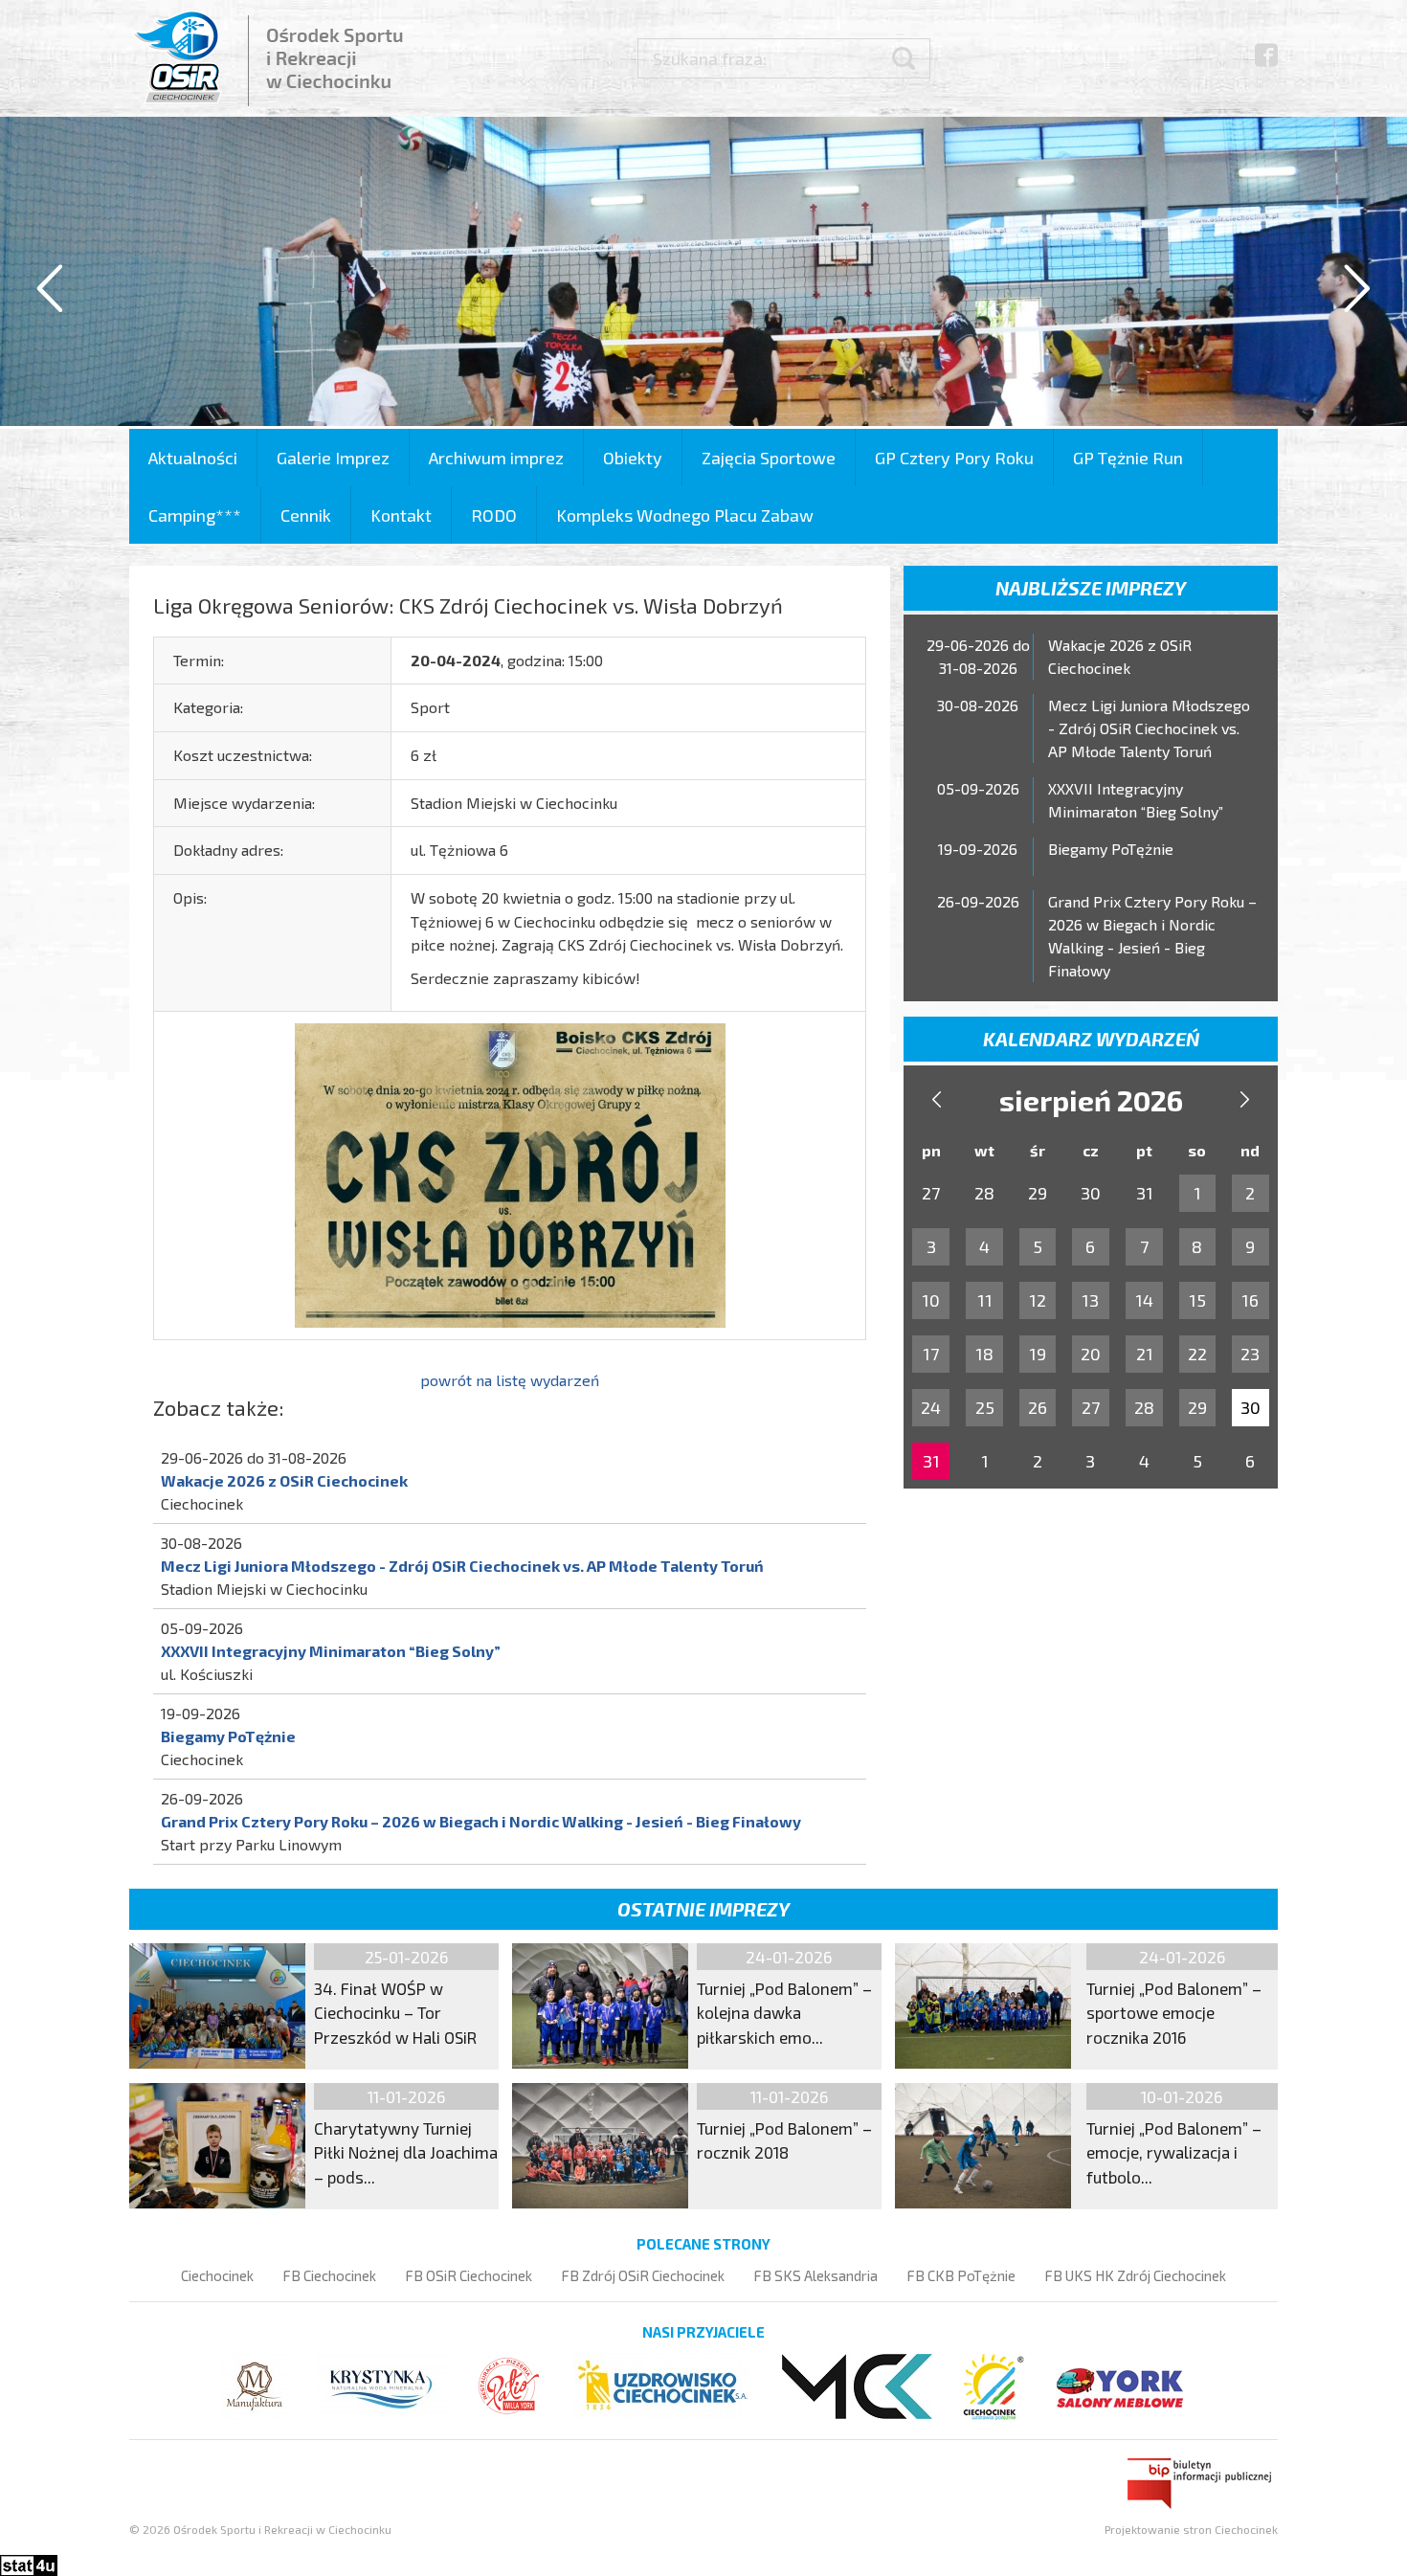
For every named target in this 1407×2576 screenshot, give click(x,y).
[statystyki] (29, 2563)
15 (1197, 1300)
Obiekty (633, 458)
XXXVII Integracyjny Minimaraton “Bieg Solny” (331, 1651)
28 (1144, 1407)
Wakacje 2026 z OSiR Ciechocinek (284, 1480)
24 (931, 1407)
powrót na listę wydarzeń (510, 1380)
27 (1091, 1407)
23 (1250, 1354)
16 (1250, 1300)
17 (931, 1354)
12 (1038, 1300)
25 (985, 1407)
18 (984, 1354)
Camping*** (195, 515)
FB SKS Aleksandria (815, 2275)
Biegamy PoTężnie (228, 1736)
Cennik (306, 515)
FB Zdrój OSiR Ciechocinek (643, 2275)
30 (1251, 1407)
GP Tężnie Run (1128, 458)
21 (1145, 1354)
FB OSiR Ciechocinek (469, 2275)
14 (1144, 1300)
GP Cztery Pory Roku (954, 458)
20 (1091, 1354)
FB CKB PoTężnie (961, 2275)
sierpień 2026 (1091, 1100)
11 (985, 1300)
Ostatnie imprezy (703, 1909)
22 (1197, 1354)
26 (1038, 1407)
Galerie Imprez (333, 458)
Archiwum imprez (496, 458)
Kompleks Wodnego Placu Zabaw (685, 515)
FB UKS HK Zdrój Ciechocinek (1135, 2275)
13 (1090, 1300)
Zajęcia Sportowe (769, 458)
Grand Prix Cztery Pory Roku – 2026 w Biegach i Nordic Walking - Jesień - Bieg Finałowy (481, 1821)
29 (1197, 1407)
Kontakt (401, 515)
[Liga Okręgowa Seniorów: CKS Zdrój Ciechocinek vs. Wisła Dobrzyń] (510, 1173)
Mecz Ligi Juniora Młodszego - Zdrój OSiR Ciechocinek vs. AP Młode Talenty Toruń (462, 1566)
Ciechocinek (217, 2275)
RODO (494, 515)
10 (931, 1300)
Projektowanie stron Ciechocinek (1191, 2529)
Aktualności (193, 458)
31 (931, 1461)
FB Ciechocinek (329, 2275)
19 (1038, 1354)
